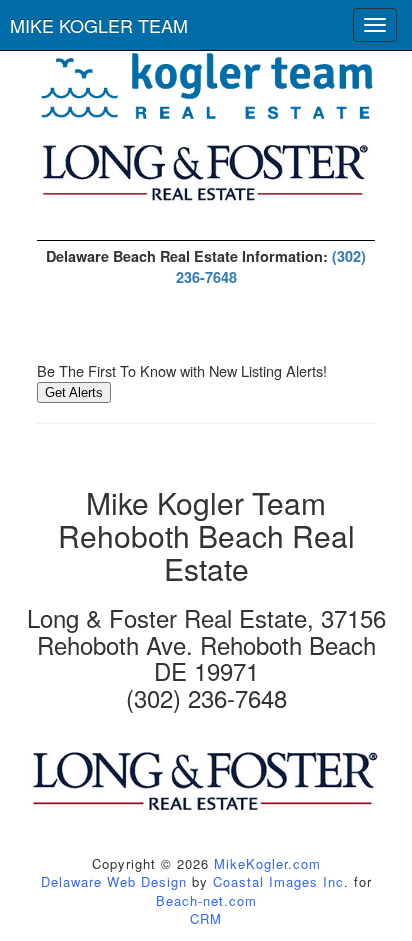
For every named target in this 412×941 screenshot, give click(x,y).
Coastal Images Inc (278, 881)
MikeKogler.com (267, 863)
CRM (206, 918)
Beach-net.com (206, 900)
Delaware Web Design (114, 881)
